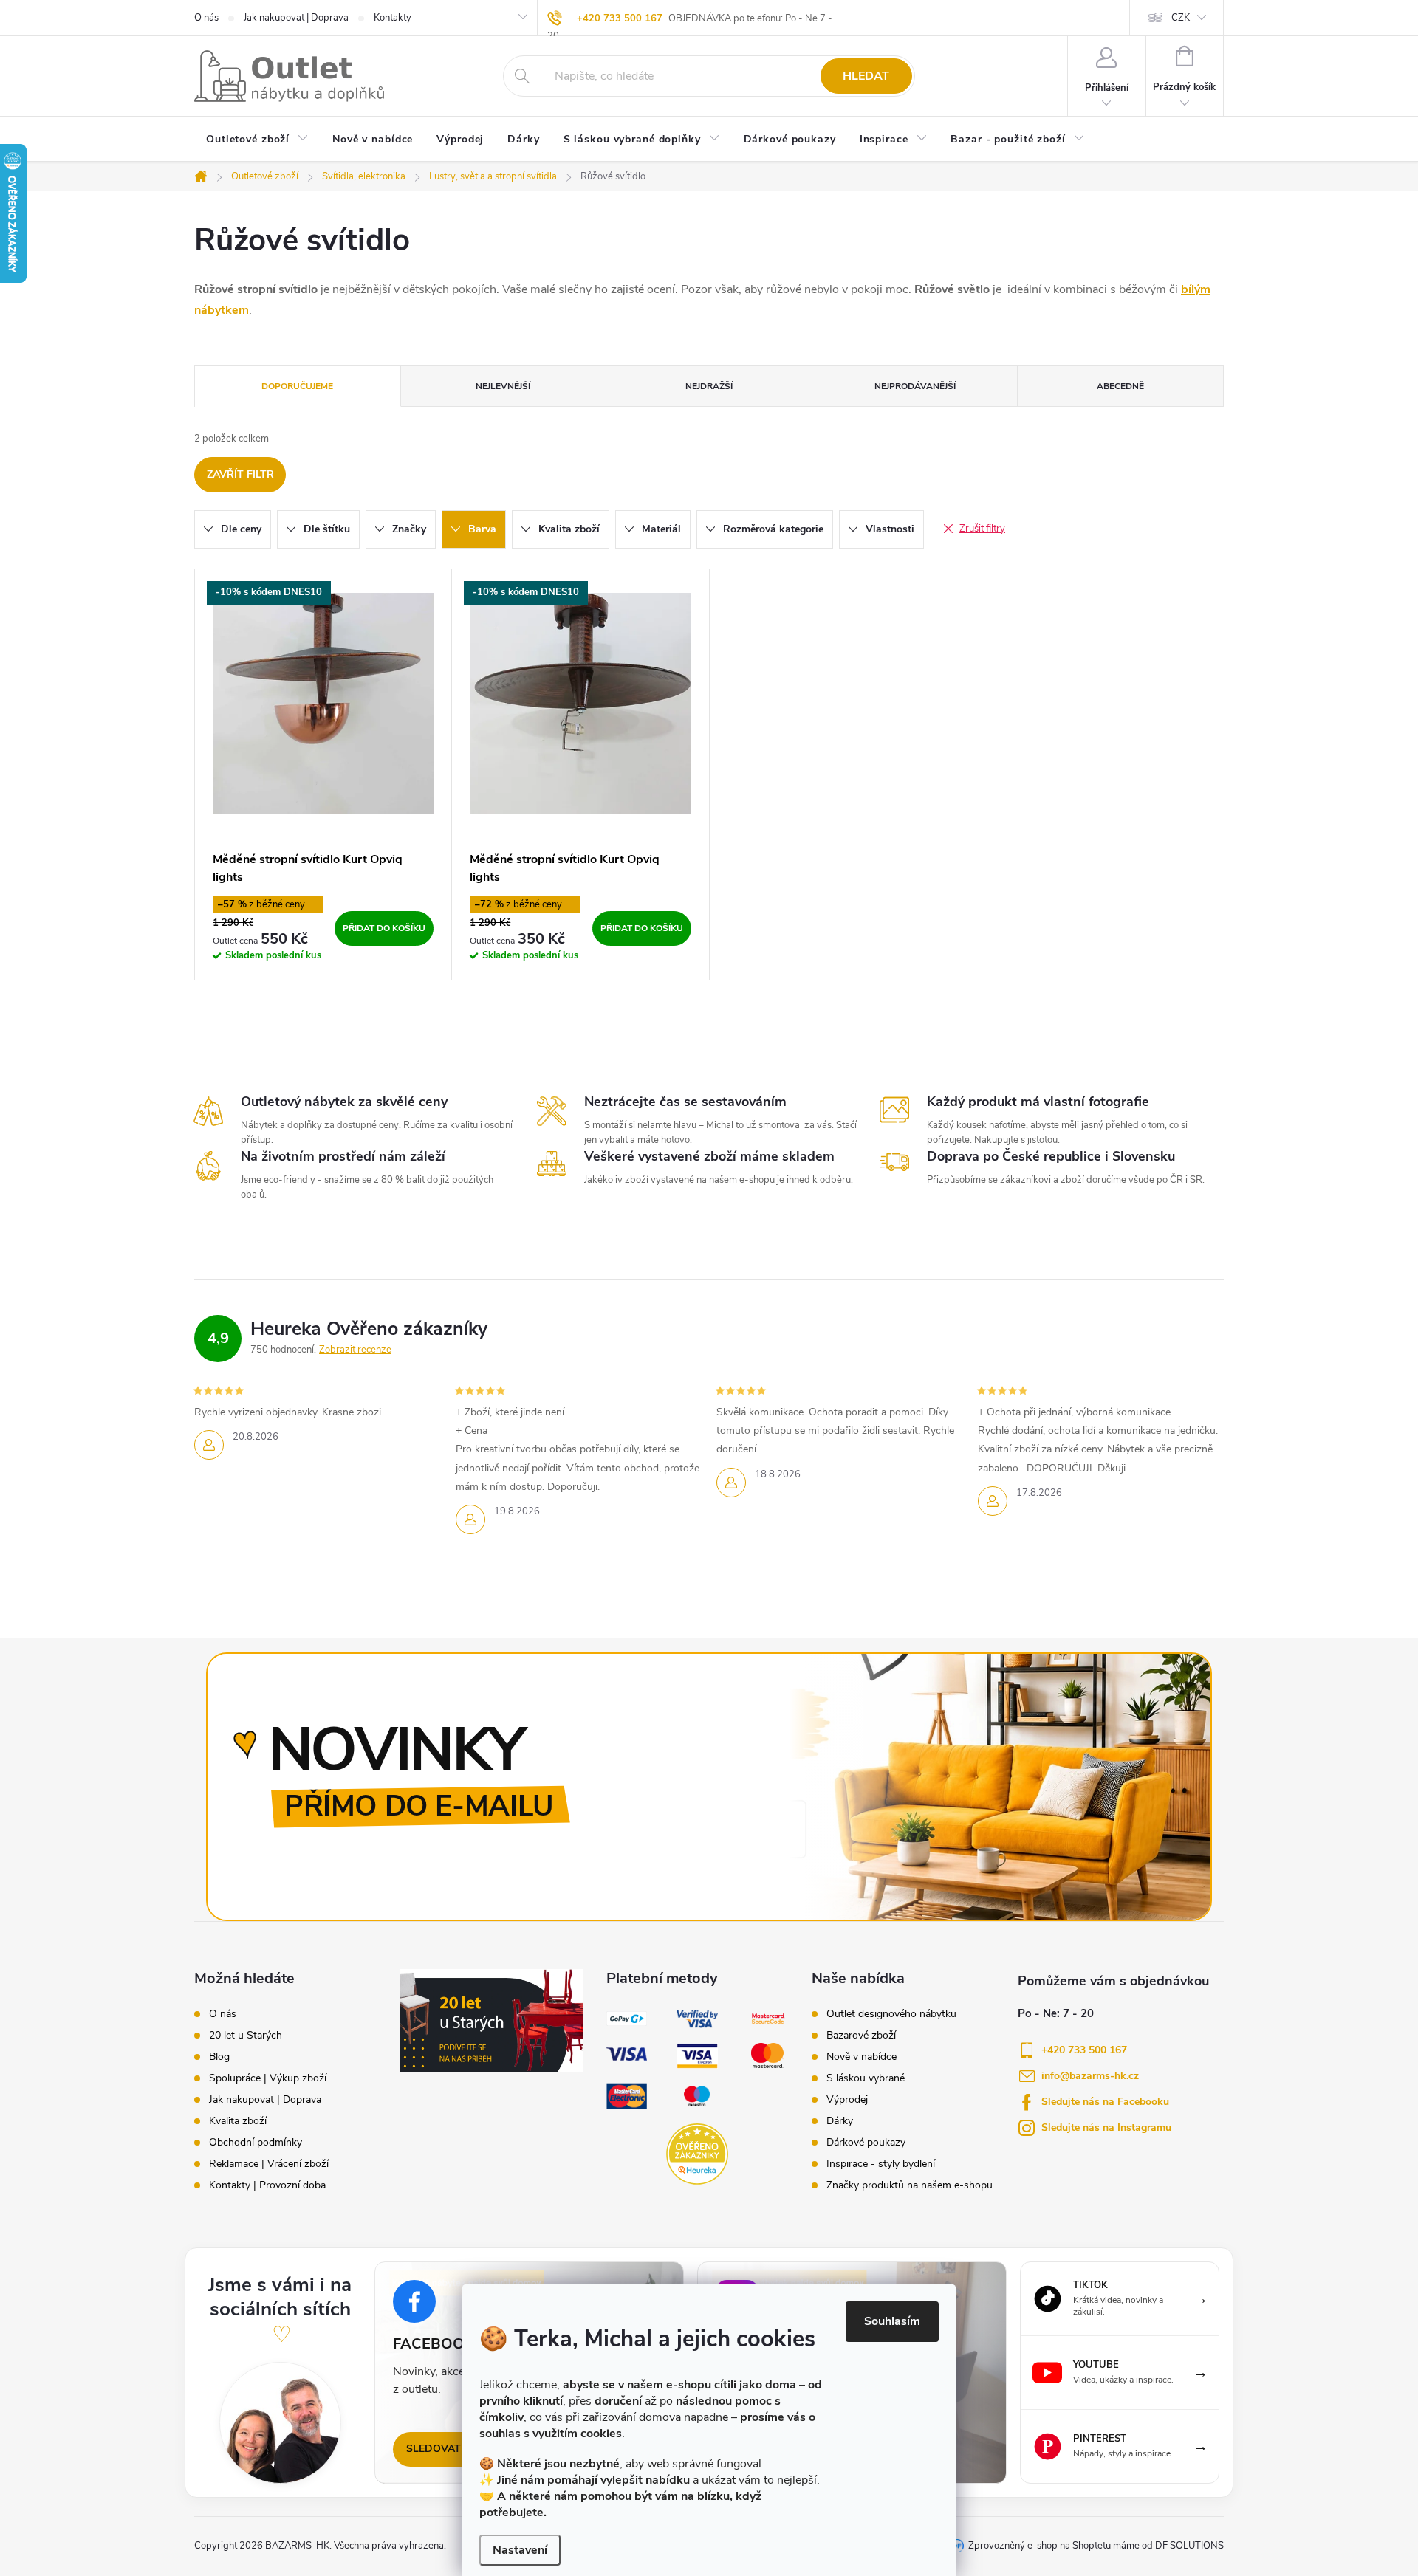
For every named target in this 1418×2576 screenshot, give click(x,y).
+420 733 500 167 (620, 18)
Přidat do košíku (384, 928)
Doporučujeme (297, 386)
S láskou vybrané (866, 2078)
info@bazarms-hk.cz (1090, 2076)
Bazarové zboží (861, 2036)
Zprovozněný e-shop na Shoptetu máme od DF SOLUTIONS (1096, 2546)
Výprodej (847, 2100)
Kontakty (393, 18)
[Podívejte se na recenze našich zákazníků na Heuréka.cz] (697, 2154)
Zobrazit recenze (355, 1350)
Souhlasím (892, 2321)
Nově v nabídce (862, 2057)
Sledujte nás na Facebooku (1105, 2102)
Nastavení (520, 2550)
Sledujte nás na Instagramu (1106, 2127)
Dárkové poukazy (866, 2143)
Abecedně (1120, 386)
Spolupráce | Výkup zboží (268, 2078)
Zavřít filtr (240, 474)
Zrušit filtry (982, 529)
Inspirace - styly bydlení (881, 2164)
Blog (219, 2057)
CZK (1181, 18)
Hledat (866, 76)
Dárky (840, 2121)
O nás (206, 18)
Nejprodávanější (915, 386)
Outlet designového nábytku (891, 2014)
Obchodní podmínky (256, 2143)
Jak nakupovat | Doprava (296, 18)
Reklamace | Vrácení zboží (269, 2164)
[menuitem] (257, 140)
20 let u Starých (246, 2036)
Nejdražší (709, 386)
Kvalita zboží (238, 2121)
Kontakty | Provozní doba (267, 2185)
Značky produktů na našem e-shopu (910, 2185)
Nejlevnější (503, 386)
